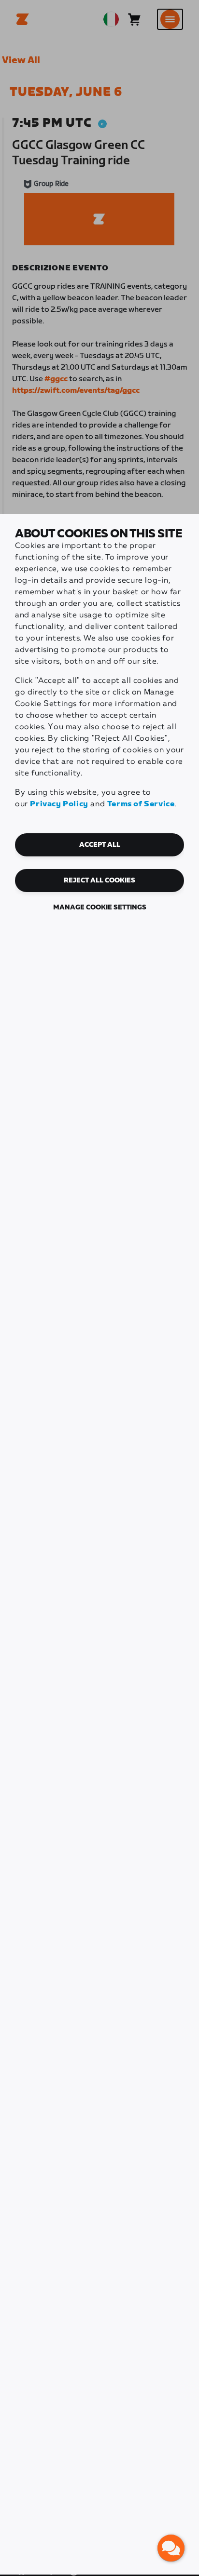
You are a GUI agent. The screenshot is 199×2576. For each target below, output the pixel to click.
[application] (171, 2548)
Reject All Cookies (99, 881)
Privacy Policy (59, 804)
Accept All (100, 845)
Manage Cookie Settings (100, 908)
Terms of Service (141, 804)
